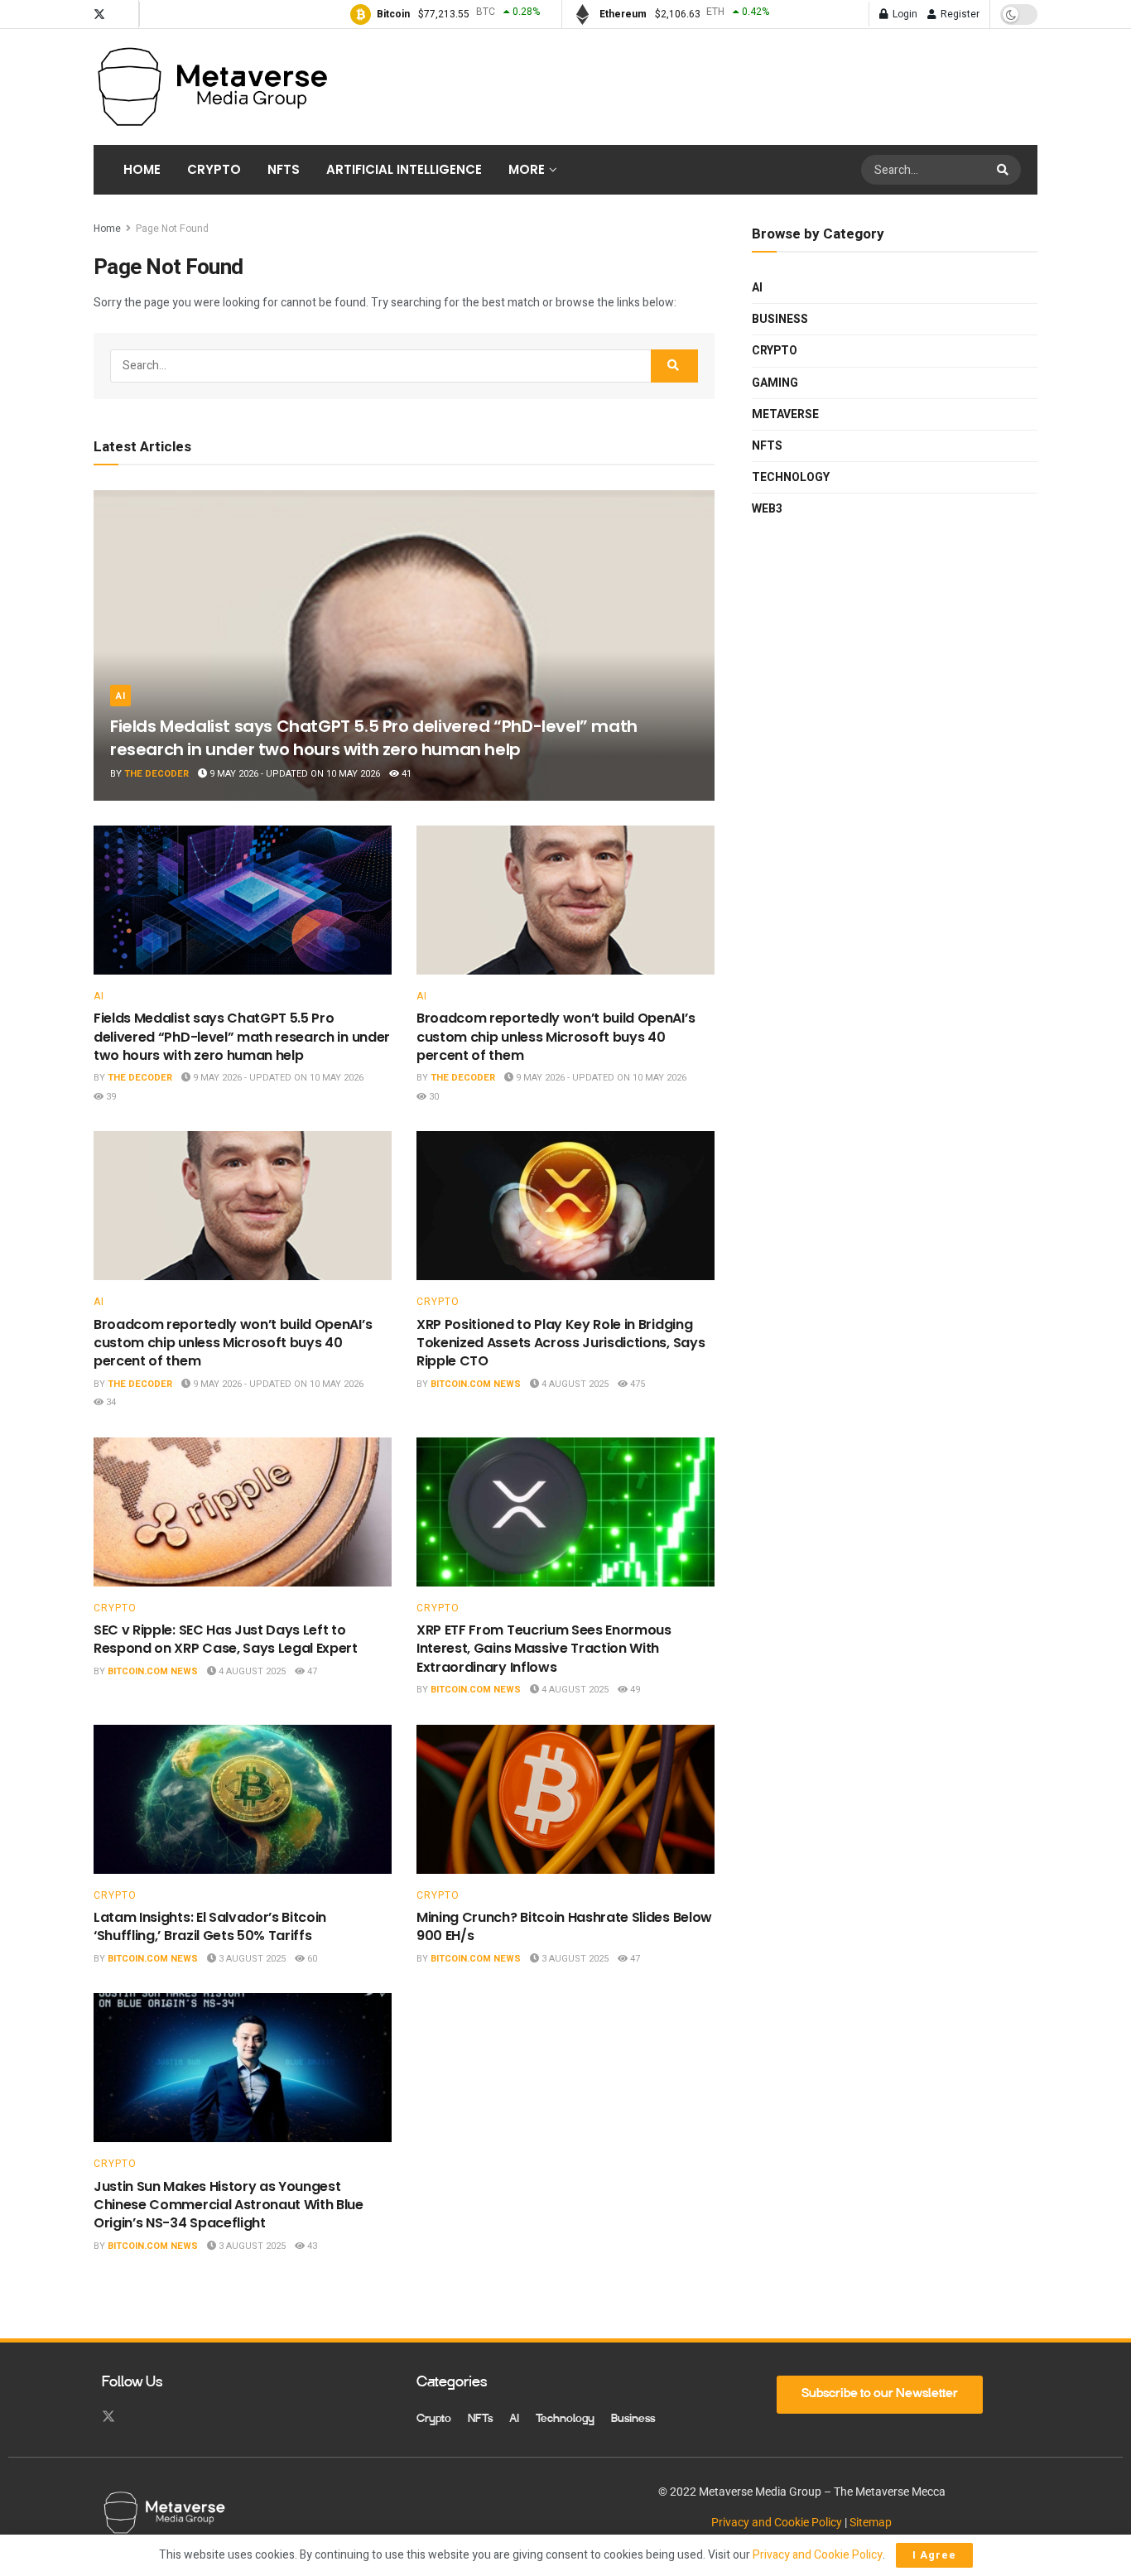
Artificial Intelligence (404, 169)
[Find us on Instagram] (123, 14)
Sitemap (871, 2522)
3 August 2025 (251, 1959)
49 (634, 1690)
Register (959, 14)
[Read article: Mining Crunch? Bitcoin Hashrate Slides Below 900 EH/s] (565, 1799)
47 (311, 1671)
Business (780, 319)
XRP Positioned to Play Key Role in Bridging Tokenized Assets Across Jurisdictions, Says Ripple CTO (561, 1343)
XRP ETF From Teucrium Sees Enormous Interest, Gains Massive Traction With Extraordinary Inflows (544, 1649)
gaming (775, 383)
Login (904, 14)
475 (636, 1384)
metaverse (785, 414)
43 (311, 2246)
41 (405, 774)
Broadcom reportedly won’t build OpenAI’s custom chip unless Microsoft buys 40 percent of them (556, 1037)
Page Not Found (172, 229)
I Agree (934, 2555)
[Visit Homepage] (212, 87)
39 (110, 1097)
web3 (767, 509)
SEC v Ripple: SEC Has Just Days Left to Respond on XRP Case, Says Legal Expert (226, 1639)
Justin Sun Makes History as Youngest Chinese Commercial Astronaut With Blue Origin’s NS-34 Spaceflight (229, 2205)
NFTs (284, 169)
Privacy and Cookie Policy (777, 2522)
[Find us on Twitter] (99, 14)
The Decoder (156, 774)
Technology (791, 477)
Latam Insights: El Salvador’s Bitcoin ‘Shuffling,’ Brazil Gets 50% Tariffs (210, 1926)
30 (433, 1097)
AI (120, 696)
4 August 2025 (574, 1384)
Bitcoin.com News (476, 1384)
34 (110, 1402)
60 (311, 1959)
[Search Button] (1005, 170)
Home (142, 169)
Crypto (214, 169)
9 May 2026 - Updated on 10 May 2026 (294, 774)
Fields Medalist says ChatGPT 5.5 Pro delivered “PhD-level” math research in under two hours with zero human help (374, 738)
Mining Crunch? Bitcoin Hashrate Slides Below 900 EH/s (564, 1926)
